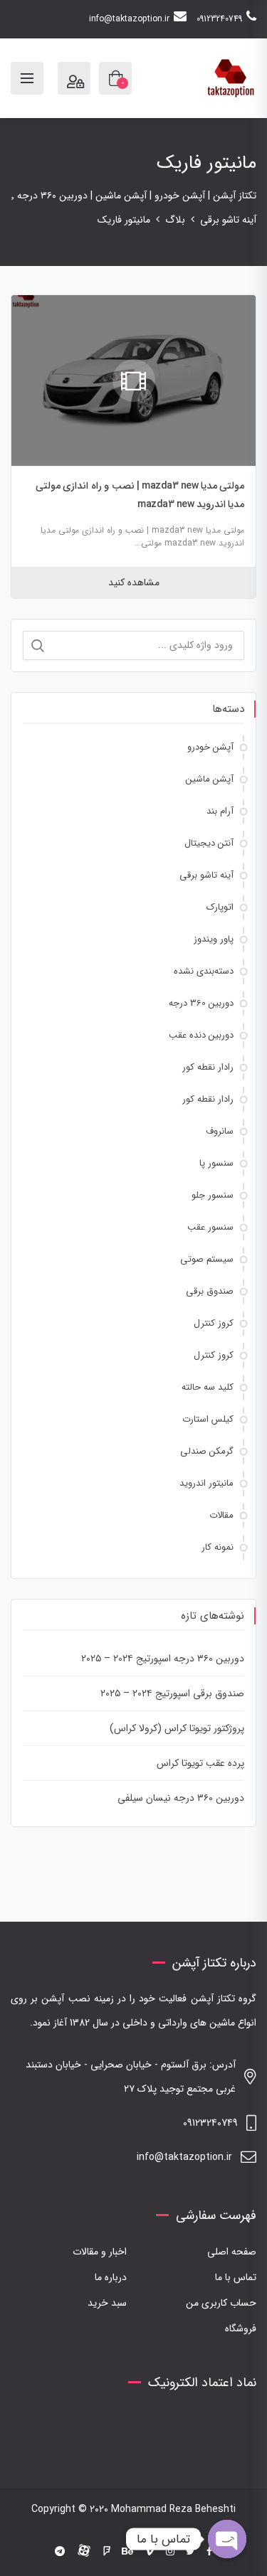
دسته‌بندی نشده (204, 971)
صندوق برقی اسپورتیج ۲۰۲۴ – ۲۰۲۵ (172, 1693)
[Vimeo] (150, 2552)
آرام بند (220, 811)
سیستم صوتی (207, 1259)
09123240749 (219, 19)
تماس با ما (236, 2277)
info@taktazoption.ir (129, 19)
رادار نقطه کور (208, 1067)
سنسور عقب (210, 1227)
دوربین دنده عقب (201, 1035)
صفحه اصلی (232, 2252)
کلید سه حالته (208, 1387)
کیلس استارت (208, 1419)
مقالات (221, 1515)
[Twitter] (190, 2552)
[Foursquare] (107, 2552)
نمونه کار (218, 1547)
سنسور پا (216, 1163)
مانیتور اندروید (206, 1483)
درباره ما (111, 2277)
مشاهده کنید (134, 582)
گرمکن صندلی (207, 1451)
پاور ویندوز (214, 939)
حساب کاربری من (221, 2303)
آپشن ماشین (210, 779)
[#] (60, 2552)
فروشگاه (241, 2328)
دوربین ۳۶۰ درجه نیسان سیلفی (181, 1798)
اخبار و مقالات (100, 2252)
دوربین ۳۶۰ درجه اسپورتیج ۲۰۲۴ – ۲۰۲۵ (163, 1659)
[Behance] (127, 2552)
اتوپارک (220, 907)
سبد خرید (107, 2303)
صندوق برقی (210, 1291)
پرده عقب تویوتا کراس (200, 1763)
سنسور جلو (213, 1195)
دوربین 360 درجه (201, 1003)
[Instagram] (170, 2552)
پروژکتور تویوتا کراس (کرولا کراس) (177, 1728)
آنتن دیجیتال (209, 843)
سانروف (220, 1131)
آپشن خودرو (210, 747)
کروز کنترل (214, 1323)
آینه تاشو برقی (206, 875)
